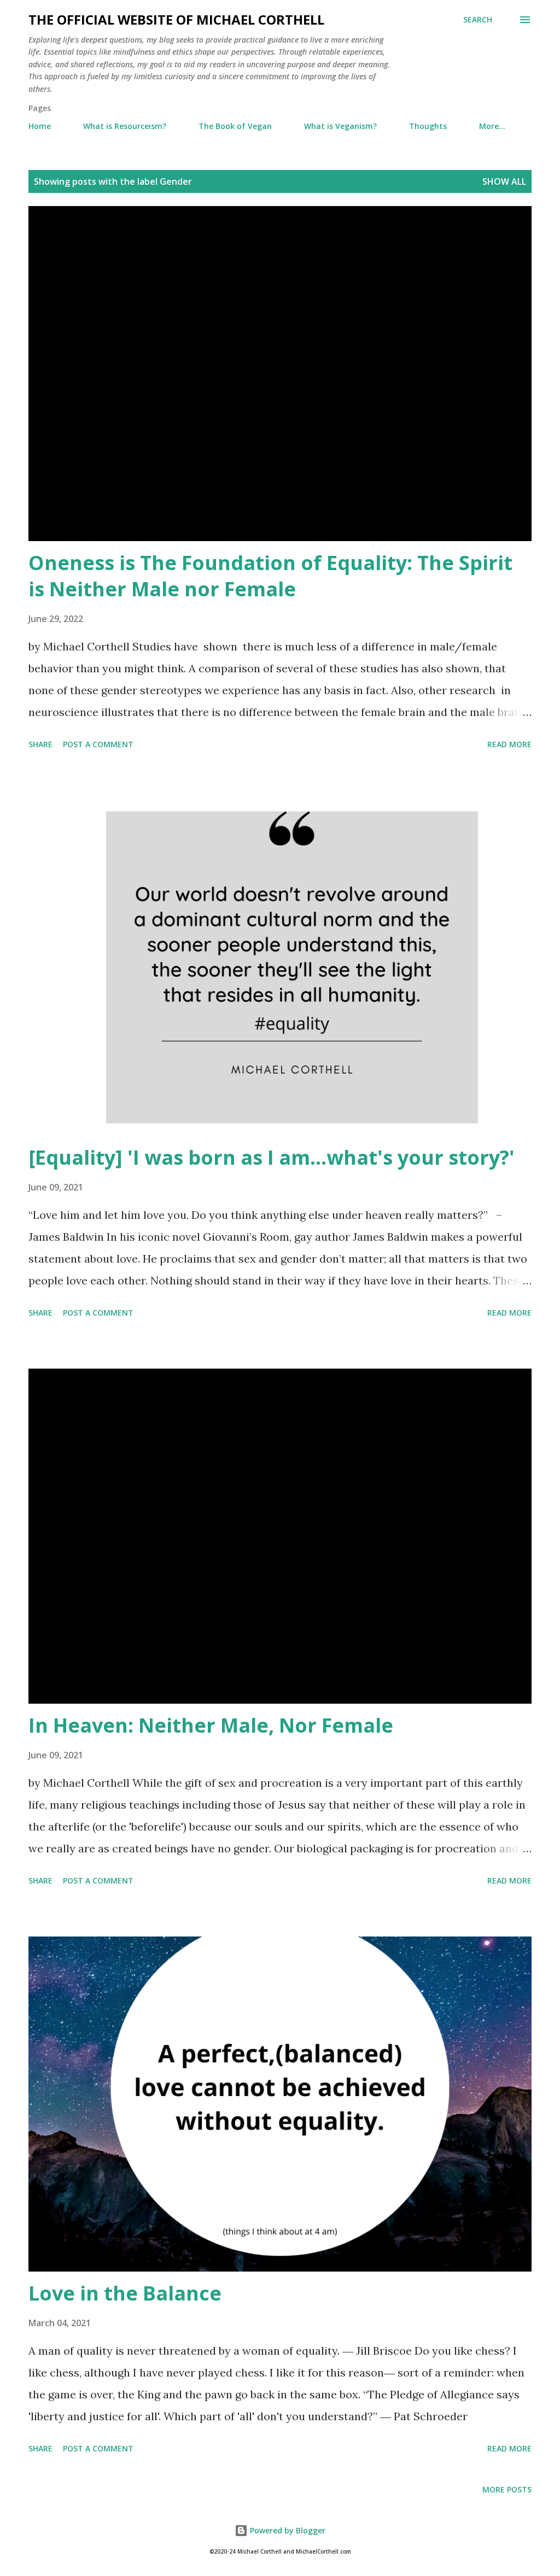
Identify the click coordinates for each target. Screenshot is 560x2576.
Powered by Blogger (287, 2530)
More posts (507, 2489)
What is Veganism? (340, 126)
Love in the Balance (125, 2293)
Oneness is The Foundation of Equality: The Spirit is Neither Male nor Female (270, 576)
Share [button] (40, 744)
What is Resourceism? (125, 126)
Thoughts (428, 126)
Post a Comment (98, 744)
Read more (509, 744)
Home (40, 126)
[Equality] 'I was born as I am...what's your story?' (272, 1157)
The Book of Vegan (235, 126)
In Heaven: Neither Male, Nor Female (211, 1725)
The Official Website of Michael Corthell (176, 19)
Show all (504, 181)
